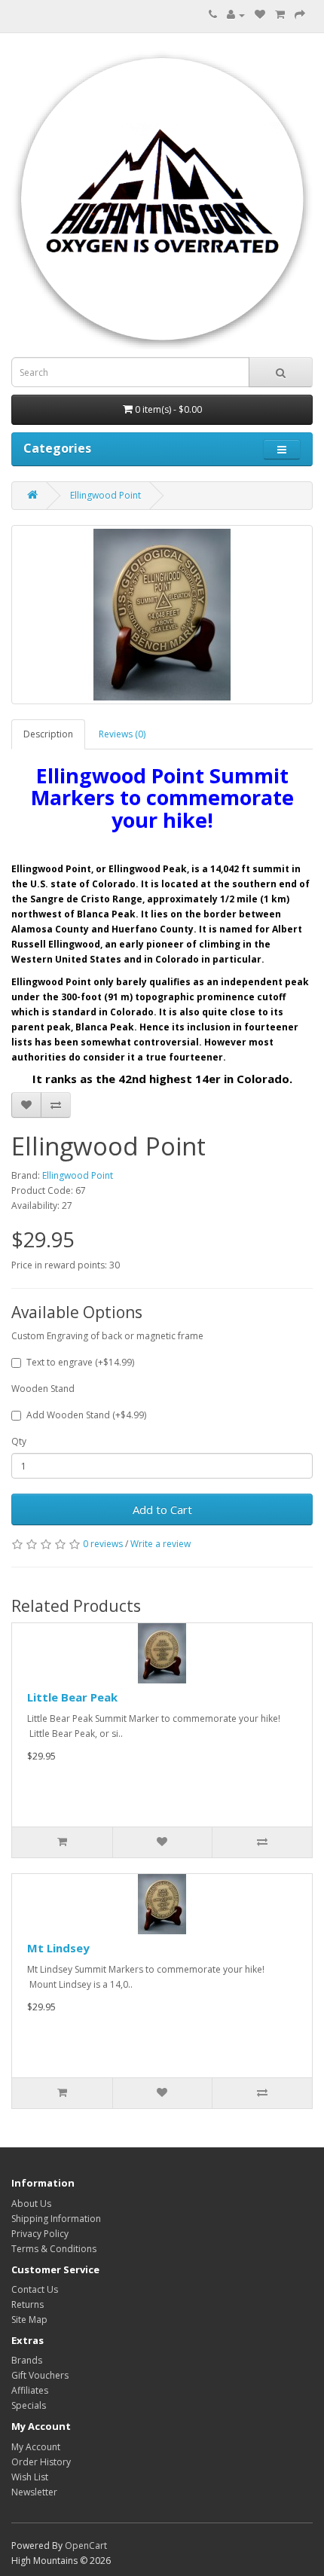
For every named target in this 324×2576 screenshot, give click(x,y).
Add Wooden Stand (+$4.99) (86, 1415)
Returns (28, 2304)
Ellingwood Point (105, 495)
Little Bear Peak (72, 1697)
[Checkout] (300, 15)
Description (48, 734)
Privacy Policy (40, 2234)
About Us (31, 2204)
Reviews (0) (122, 734)
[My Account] (236, 15)
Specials (29, 2405)
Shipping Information (56, 2219)
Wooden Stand (43, 1389)
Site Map (29, 2320)
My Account (36, 2447)
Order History (41, 2462)
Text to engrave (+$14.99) (80, 1362)
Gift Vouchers (40, 2375)
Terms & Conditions (54, 2249)
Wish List (30, 2477)
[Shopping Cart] (280, 15)
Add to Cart (162, 1509)
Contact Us (35, 2289)
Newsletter (34, 2492)
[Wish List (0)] (260, 15)
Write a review (160, 1544)
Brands (27, 2360)
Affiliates (30, 2390)
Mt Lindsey (58, 1948)
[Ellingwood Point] (162, 615)
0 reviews (103, 1544)
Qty (19, 1441)
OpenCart (86, 2545)
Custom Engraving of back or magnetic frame (107, 1336)
